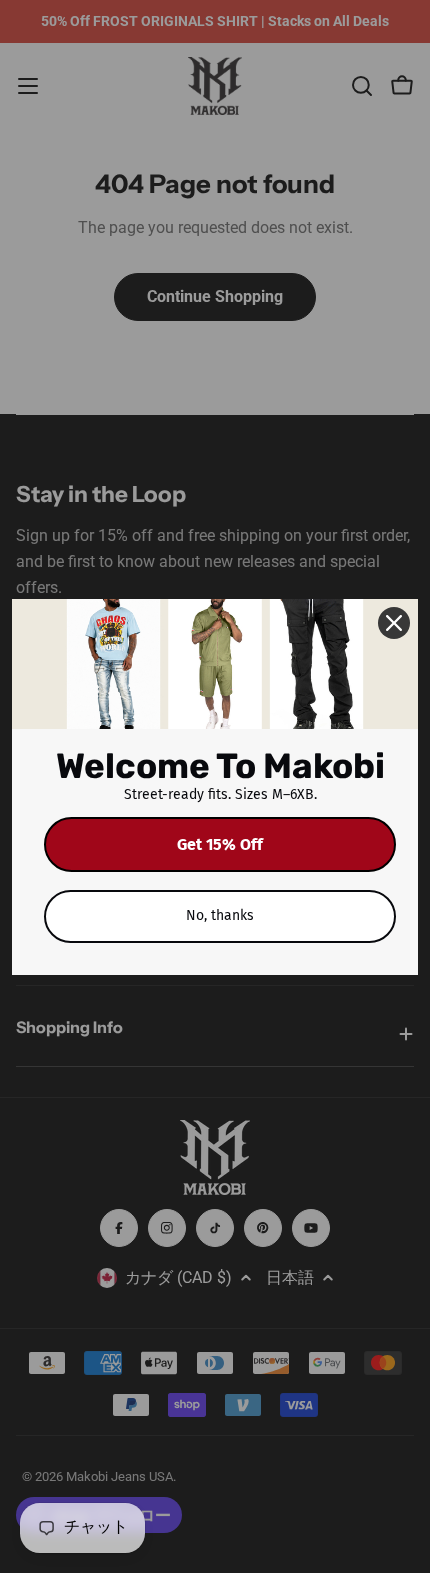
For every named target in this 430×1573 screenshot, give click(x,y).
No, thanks (220, 915)
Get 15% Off (220, 844)
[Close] (394, 623)
